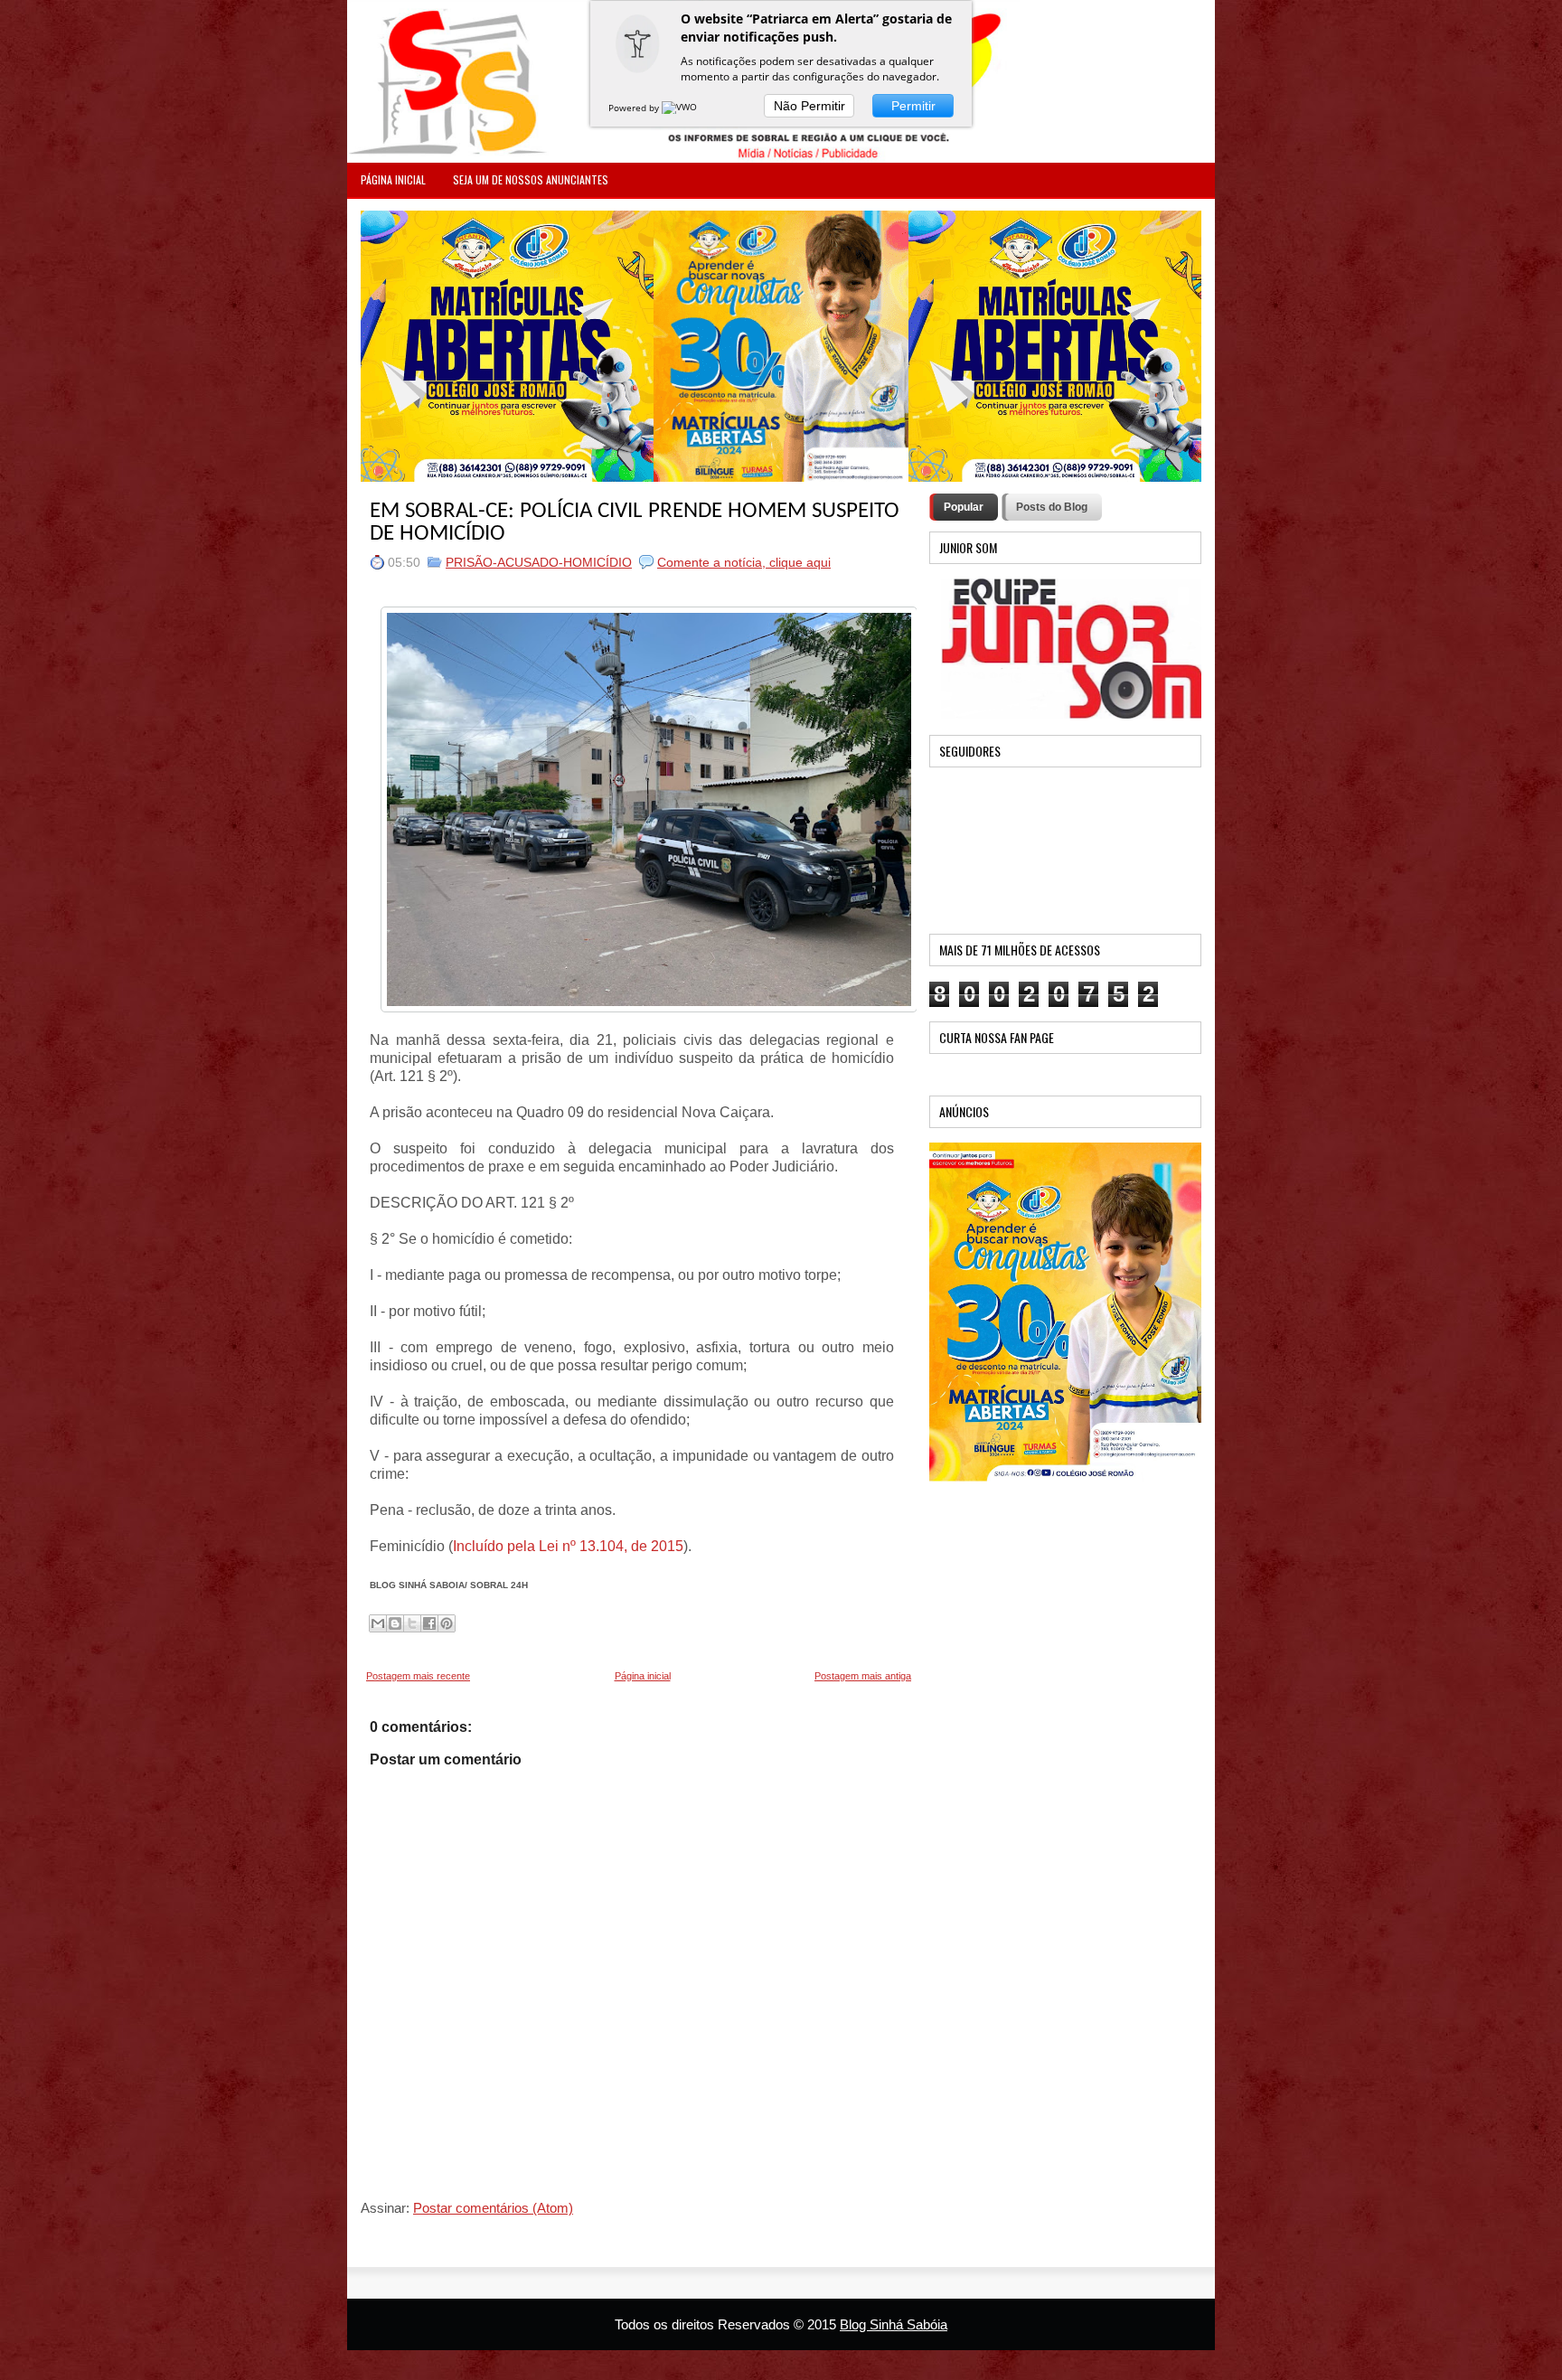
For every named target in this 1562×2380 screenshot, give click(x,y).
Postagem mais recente (418, 1676)
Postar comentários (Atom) (493, 2208)
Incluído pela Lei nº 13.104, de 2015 (568, 1546)
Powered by (635, 108)
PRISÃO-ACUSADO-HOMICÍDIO (539, 562)
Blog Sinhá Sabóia (894, 2324)
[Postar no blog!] (395, 1623)
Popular (964, 507)
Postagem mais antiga (863, 1676)
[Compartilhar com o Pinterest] (447, 1623)
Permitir (913, 106)
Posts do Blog (1052, 507)
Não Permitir (809, 106)
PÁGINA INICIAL (393, 179)
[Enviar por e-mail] (378, 1623)
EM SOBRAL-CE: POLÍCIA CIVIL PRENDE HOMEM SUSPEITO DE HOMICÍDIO (635, 522)
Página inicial (643, 1676)
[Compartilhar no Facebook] (429, 1623)
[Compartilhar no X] (412, 1623)
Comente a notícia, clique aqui (744, 562)
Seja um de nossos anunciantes (531, 179)
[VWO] (681, 108)
